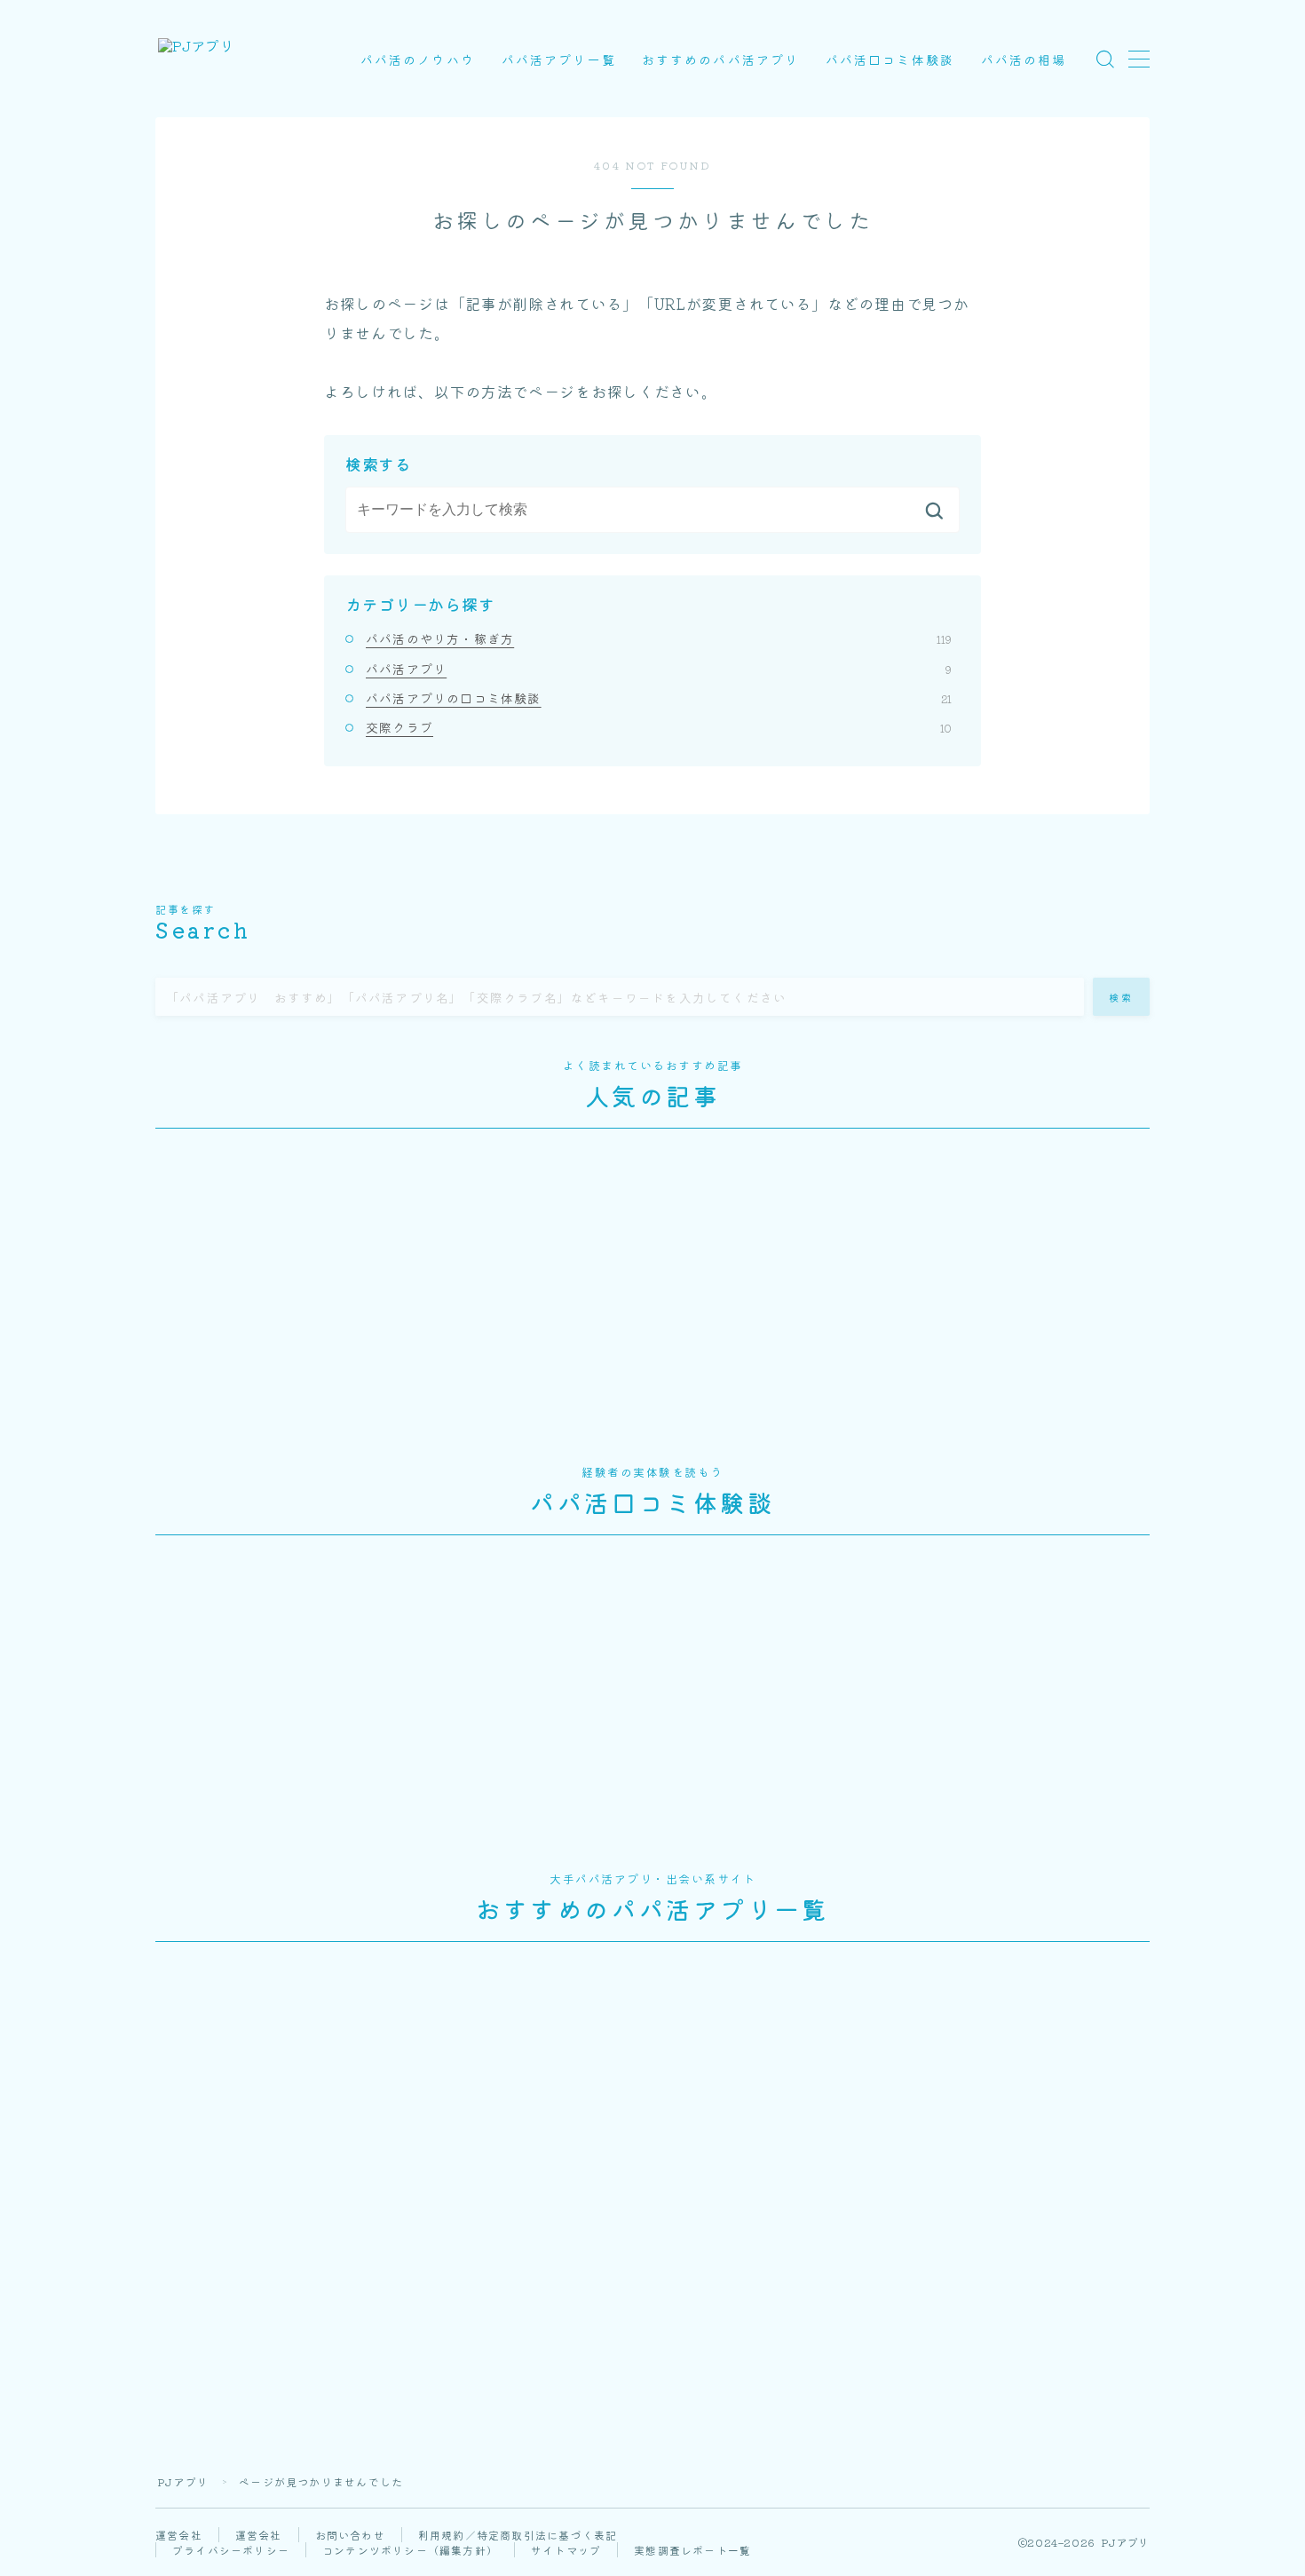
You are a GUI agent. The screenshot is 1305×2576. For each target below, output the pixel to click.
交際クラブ (659, 727)
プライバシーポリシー (231, 2550)
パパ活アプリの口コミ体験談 (659, 698)
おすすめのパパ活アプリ (720, 59)
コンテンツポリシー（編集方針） (410, 2550)
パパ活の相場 (1024, 59)
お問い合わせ (350, 2535)
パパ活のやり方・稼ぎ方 (659, 638)
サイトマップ (566, 2550)
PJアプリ (183, 2481)
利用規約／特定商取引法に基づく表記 (518, 2535)
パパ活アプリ (659, 669)
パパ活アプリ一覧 (559, 59)
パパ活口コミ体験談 (890, 59)
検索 (1122, 996)
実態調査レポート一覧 (692, 2550)
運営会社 (179, 2535)
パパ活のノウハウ (418, 59)
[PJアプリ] (196, 59)
